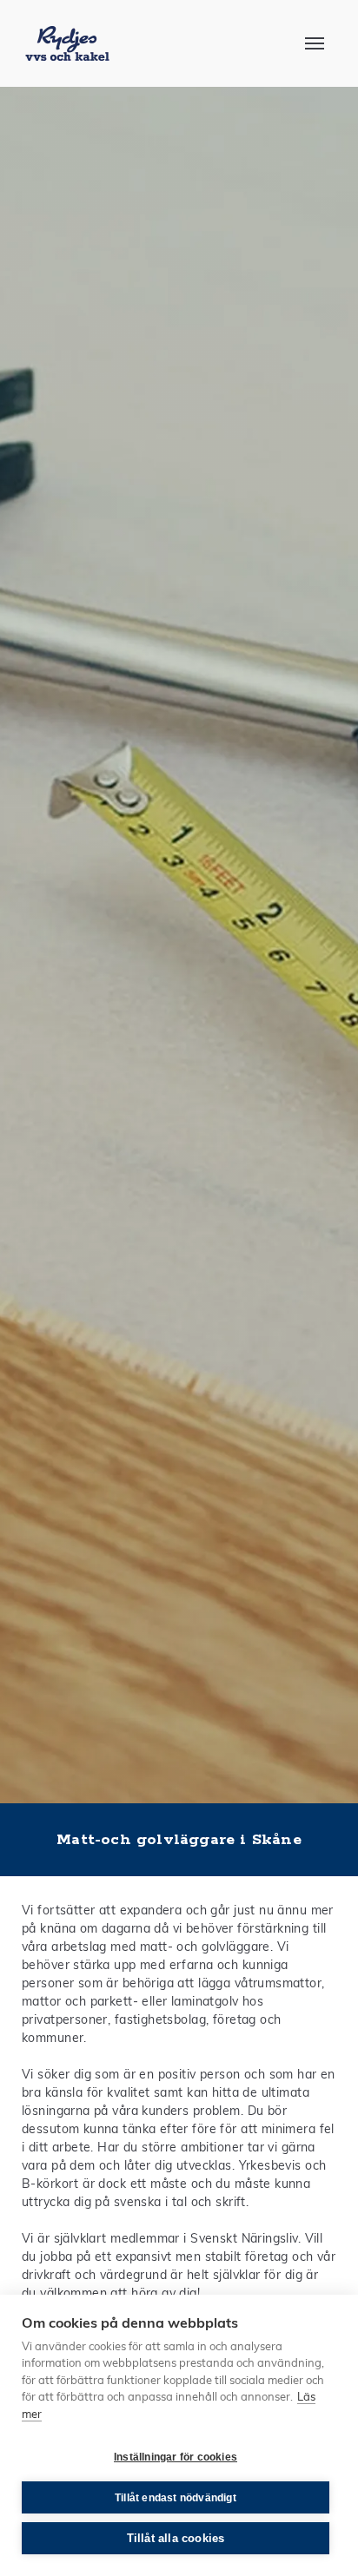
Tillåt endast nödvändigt (176, 2498)
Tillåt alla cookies (176, 2538)
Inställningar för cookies (176, 2457)
